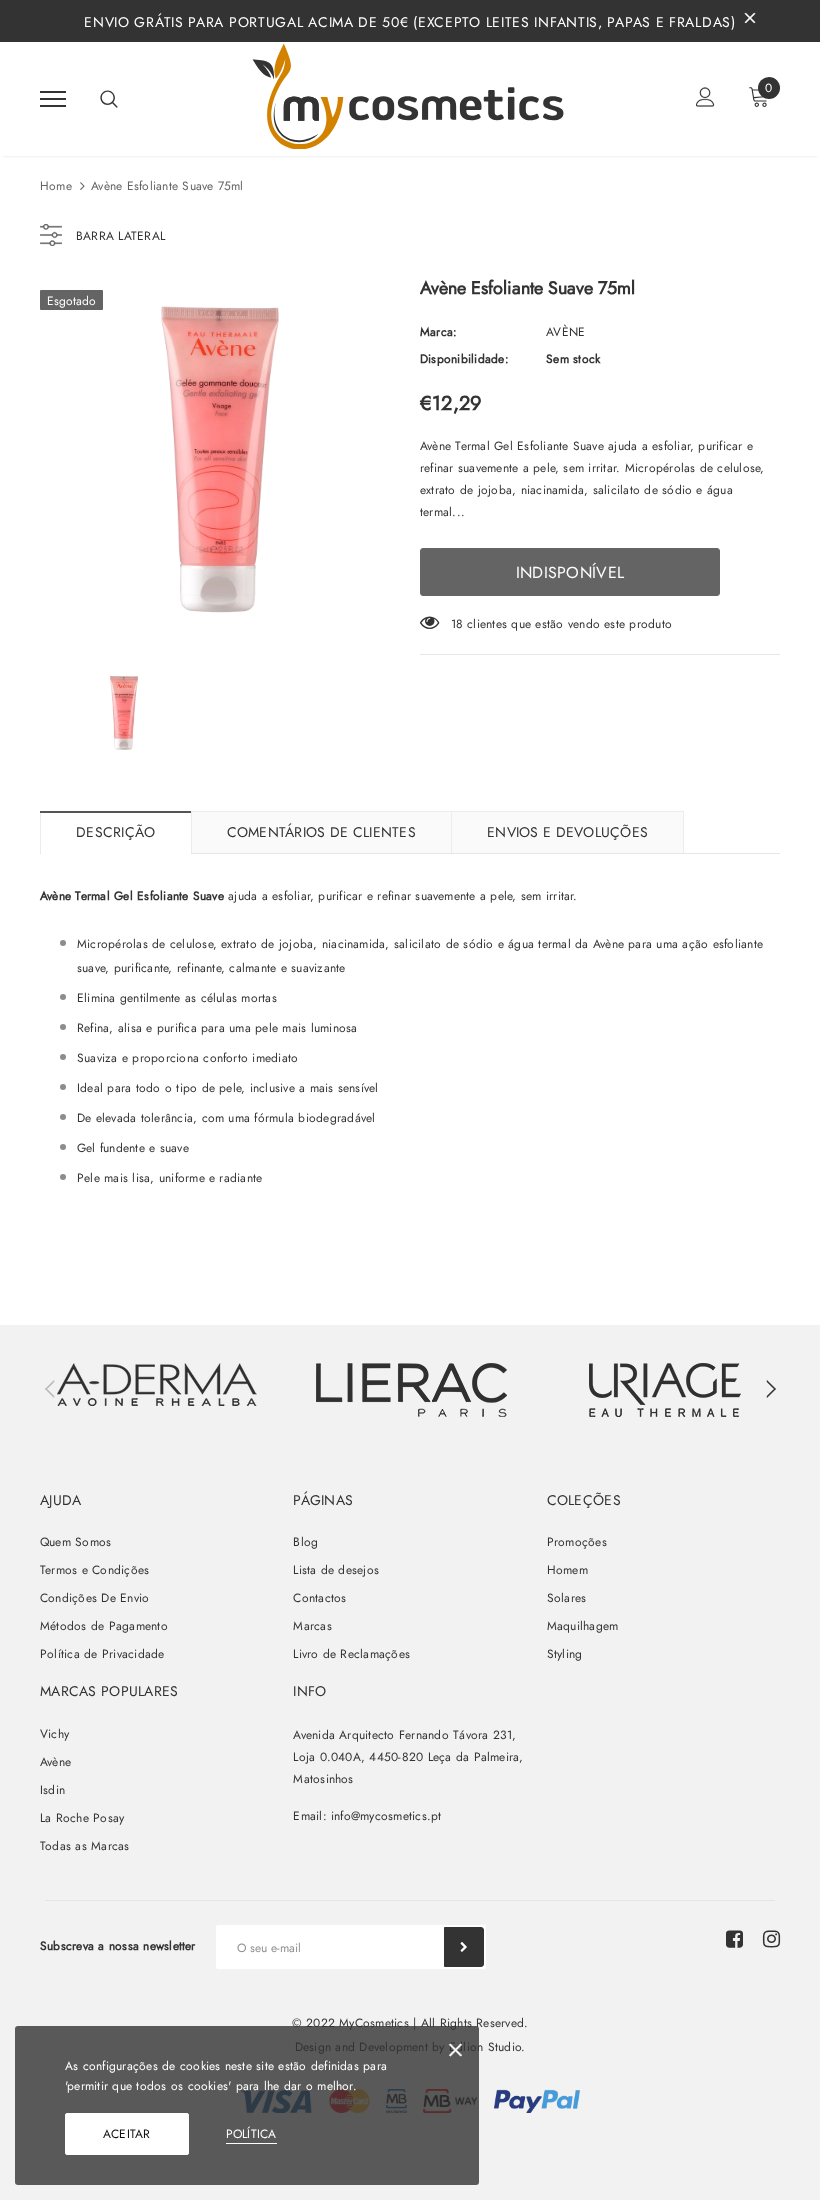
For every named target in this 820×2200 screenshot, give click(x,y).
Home (56, 186)
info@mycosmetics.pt (386, 1816)
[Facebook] (734, 1939)
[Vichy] (157, 1384)
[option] (220, 460)
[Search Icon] (109, 99)
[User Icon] (705, 99)
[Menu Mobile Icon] (53, 99)
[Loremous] (411, 1390)
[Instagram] (771, 1939)
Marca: (438, 332)
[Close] (455, 2053)
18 (457, 624)
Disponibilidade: (464, 359)
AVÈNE (565, 332)
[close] (750, 21)
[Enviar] (464, 1947)
